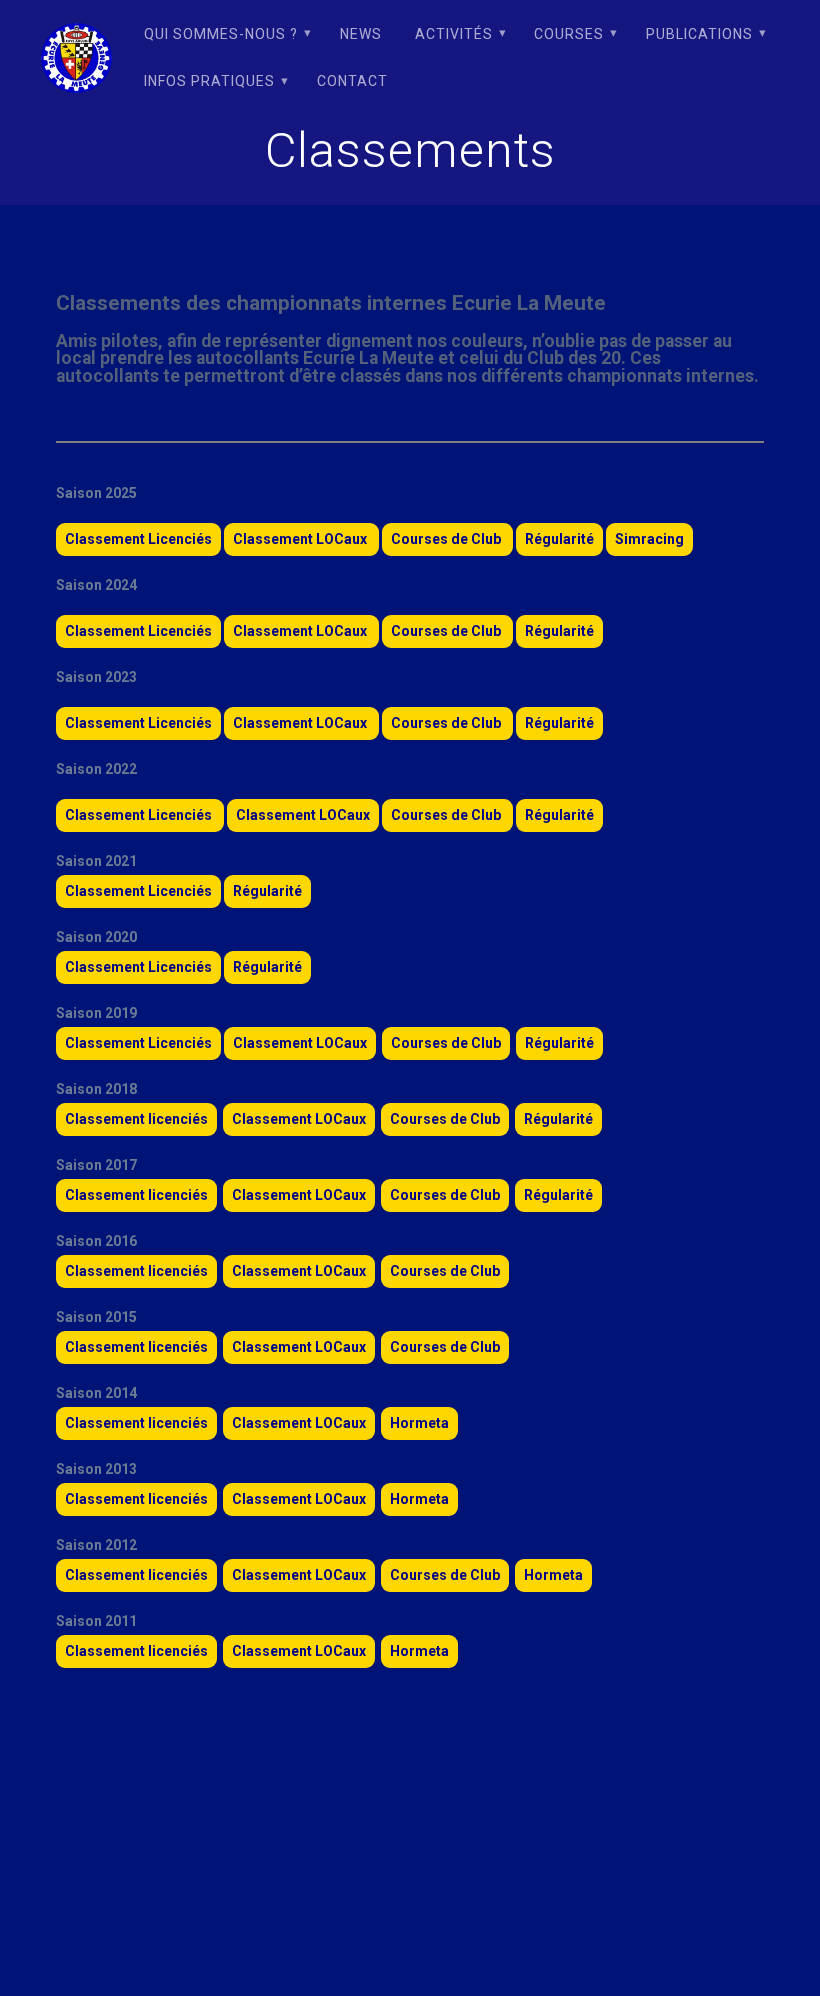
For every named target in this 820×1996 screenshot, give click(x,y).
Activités (454, 34)
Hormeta (419, 1423)
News (361, 34)
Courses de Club (447, 539)
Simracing (649, 539)
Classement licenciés (136, 1119)
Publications (699, 34)
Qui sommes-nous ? (221, 34)
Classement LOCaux (301, 539)
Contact (352, 81)
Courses (569, 34)
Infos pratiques (209, 81)
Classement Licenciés (138, 539)
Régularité (559, 539)
